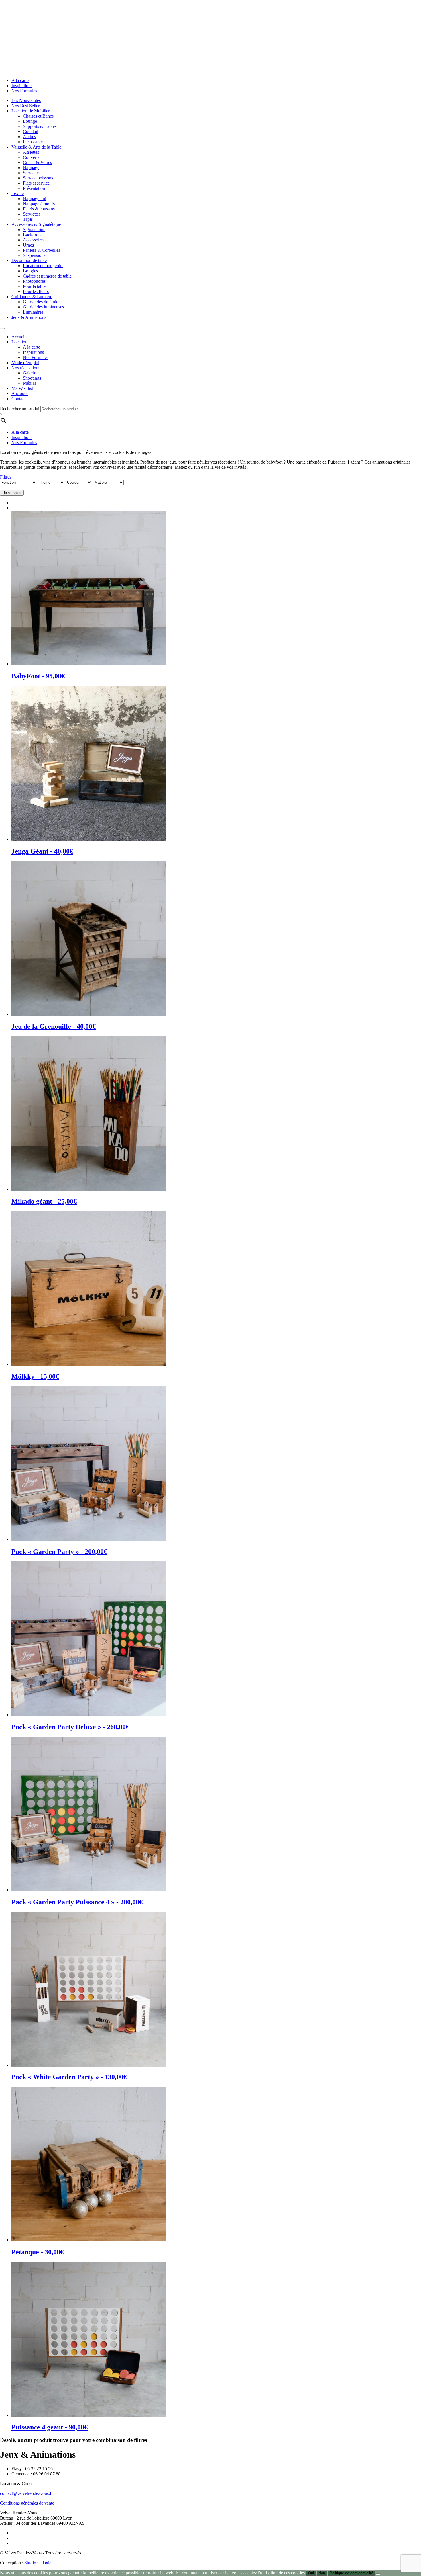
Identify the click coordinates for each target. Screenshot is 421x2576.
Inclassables (34, 142)
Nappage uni (35, 199)
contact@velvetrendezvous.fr (26, 2493)
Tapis (28, 219)
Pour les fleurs (36, 291)
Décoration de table (29, 260)
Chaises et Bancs (38, 116)
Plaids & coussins (39, 209)
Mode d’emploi (25, 363)
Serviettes (32, 173)
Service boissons (38, 178)
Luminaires (33, 312)
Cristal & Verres (37, 162)
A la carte (20, 80)
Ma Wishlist (22, 388)
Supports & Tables (40, 126)
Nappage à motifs (39, 204)
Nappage (31, 168)
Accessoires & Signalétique (36, 224)
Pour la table (34, 286)
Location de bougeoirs (43, 266)
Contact (18, 399)
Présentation (34, 188)
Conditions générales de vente (27, 2503)
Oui (311, 2573)
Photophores (34, 281)
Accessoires (34, 240)
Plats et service (36, 183)
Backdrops (33, 235)
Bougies (30, 271)
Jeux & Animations (29, 317)
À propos (20, 393)
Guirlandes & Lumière (32, 297)
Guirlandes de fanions (43, 302)
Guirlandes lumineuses (43, 307)
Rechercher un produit (20, 409)
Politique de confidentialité (351, 2573)
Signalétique (34, 230)
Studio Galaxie (38, 2563)
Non (322, 2573)
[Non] (378, 2574)
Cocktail (31, 131)
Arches (29, 137)
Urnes (28, 245)
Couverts (31, 157)
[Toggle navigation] (2, 329)
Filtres (6, 477)
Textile (18, 193)
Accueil (18, 337)
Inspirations (22, 86)
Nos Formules (24, 91)
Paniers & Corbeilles (42, 250)
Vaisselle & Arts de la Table (36, 147)
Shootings (32, 378)
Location (19, 342)
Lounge (30, 121)
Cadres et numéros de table (47, 276)
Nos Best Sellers (26, 106)
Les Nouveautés (26, 100)
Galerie (29, 373)
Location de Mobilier (31, 111)
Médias (29, 383)
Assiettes (31, 152)
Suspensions (34, 255)
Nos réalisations (26, 368)
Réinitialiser (12, 493)
